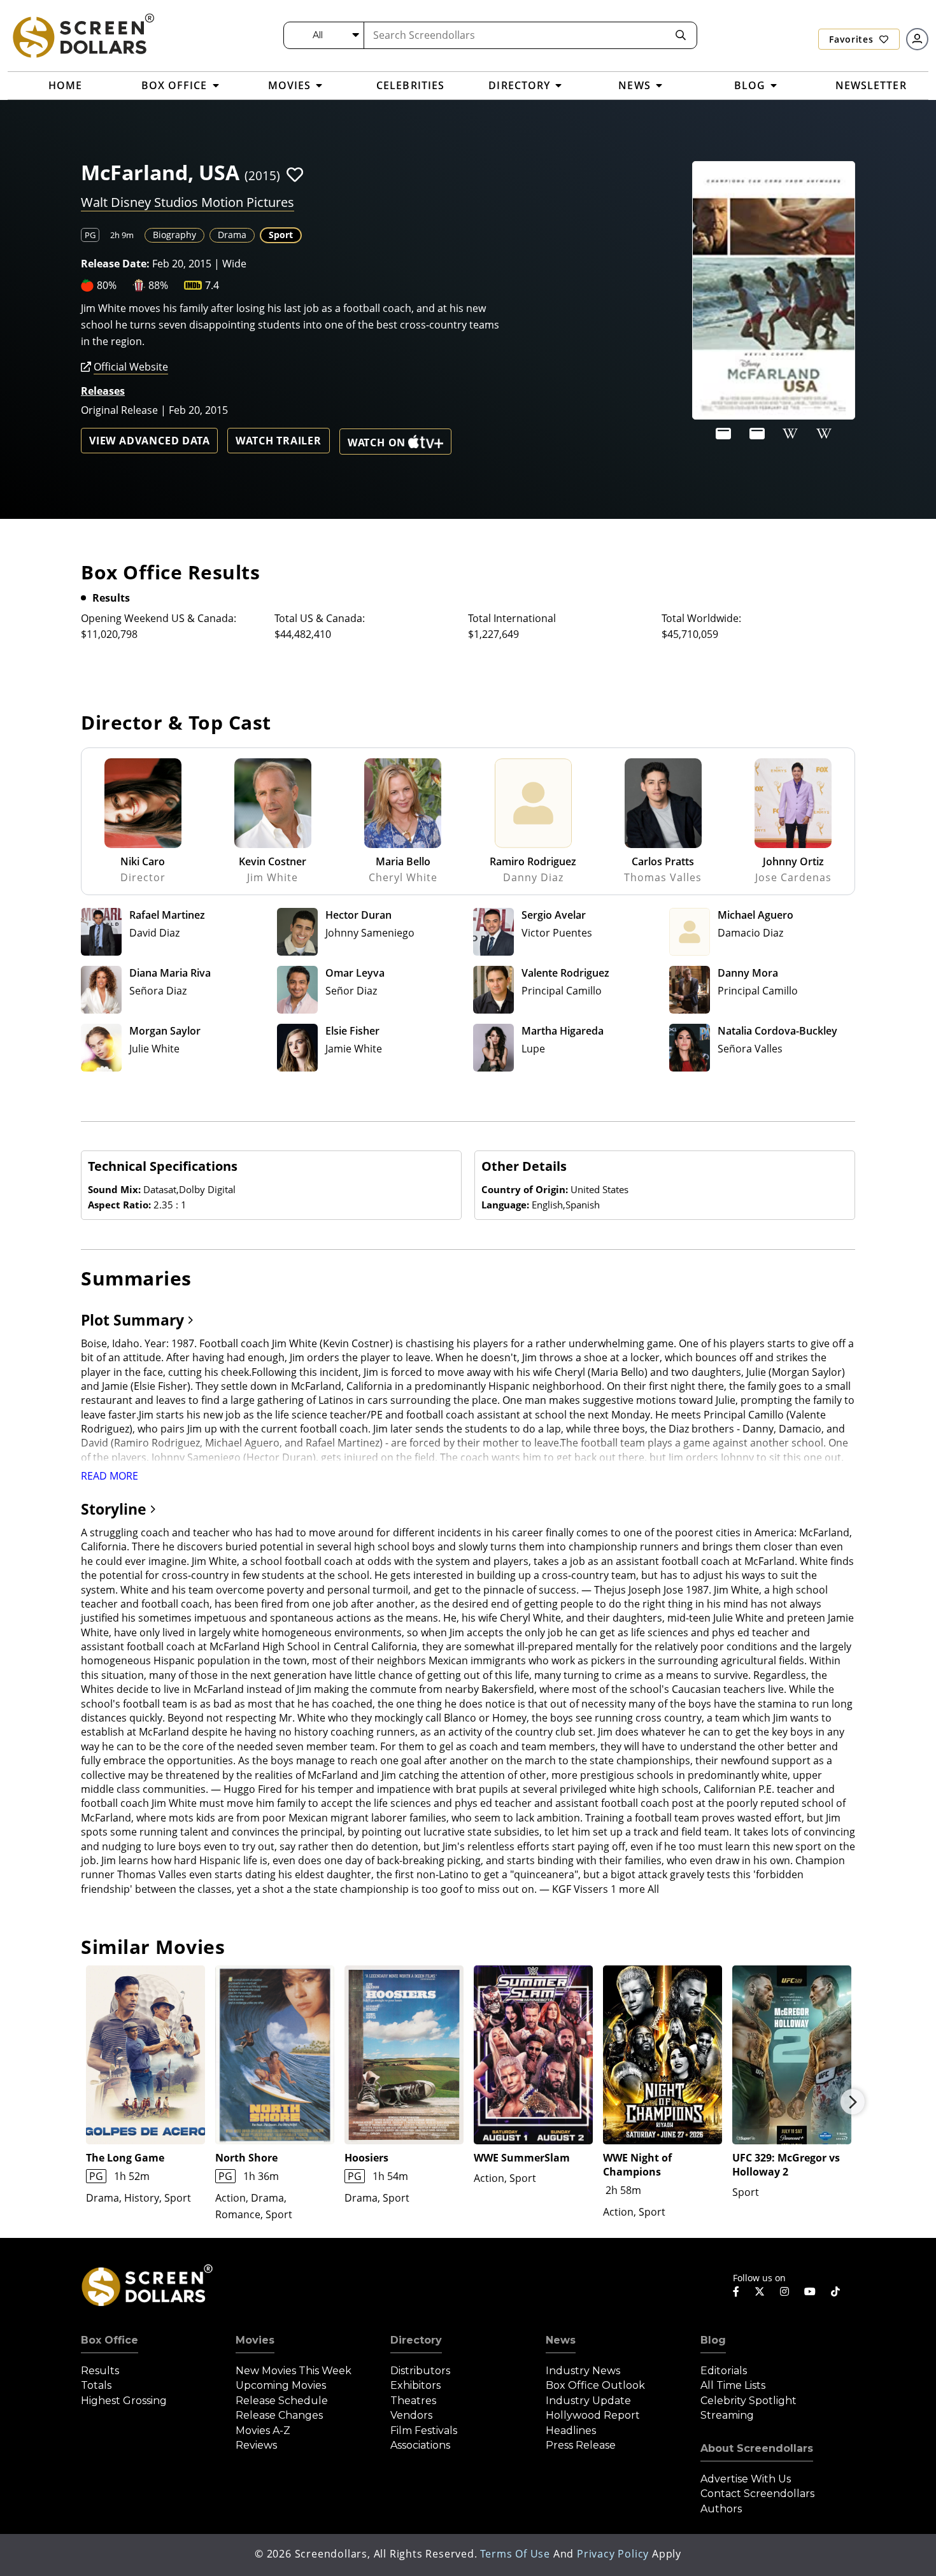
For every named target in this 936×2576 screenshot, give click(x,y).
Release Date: (115, 264)
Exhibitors (415, 2385)
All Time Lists (733, 2385)
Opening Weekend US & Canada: (159, 618)
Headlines (571, 2431)
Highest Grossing (124, 2401)
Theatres (413, 2401)
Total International (512, 618)
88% (158, 285)
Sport (281, 235)
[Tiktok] (835, 2291)
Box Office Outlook (595, 2385)
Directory (416, 2340)
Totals (96, 2385)
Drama (232, 235)
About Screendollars (757, 2448)
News (561, 2340)
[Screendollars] (83, 35)
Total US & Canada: (320, 618)
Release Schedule (282, 2401)
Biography (174, 235)
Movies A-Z (263, 2431)
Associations (420, 2445)
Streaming (727, 2415)
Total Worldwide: (701, 618)
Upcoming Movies (281, 2385)
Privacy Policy (613, 2554)
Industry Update (588, 2401)
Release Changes (279, 2415)
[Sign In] (917, 39)
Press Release (581, 2445)
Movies (255, 2340)
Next (853, 2102)
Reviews (256, 2445)
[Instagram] (784, 2291)
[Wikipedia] (790, 434)
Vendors (411, 2415)
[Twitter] (760, 2291)
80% (107, 285)
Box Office (110, 2340)
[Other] (723, 434)
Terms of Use (515, 2554)
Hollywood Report (593, 2415)
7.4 (212, 285)
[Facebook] (736, 2291)
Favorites (853, 39)
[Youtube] (810, 2291)
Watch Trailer (278, 441)
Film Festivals (424, 2431)
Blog (713, 2340)
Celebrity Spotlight (748, 2401)
